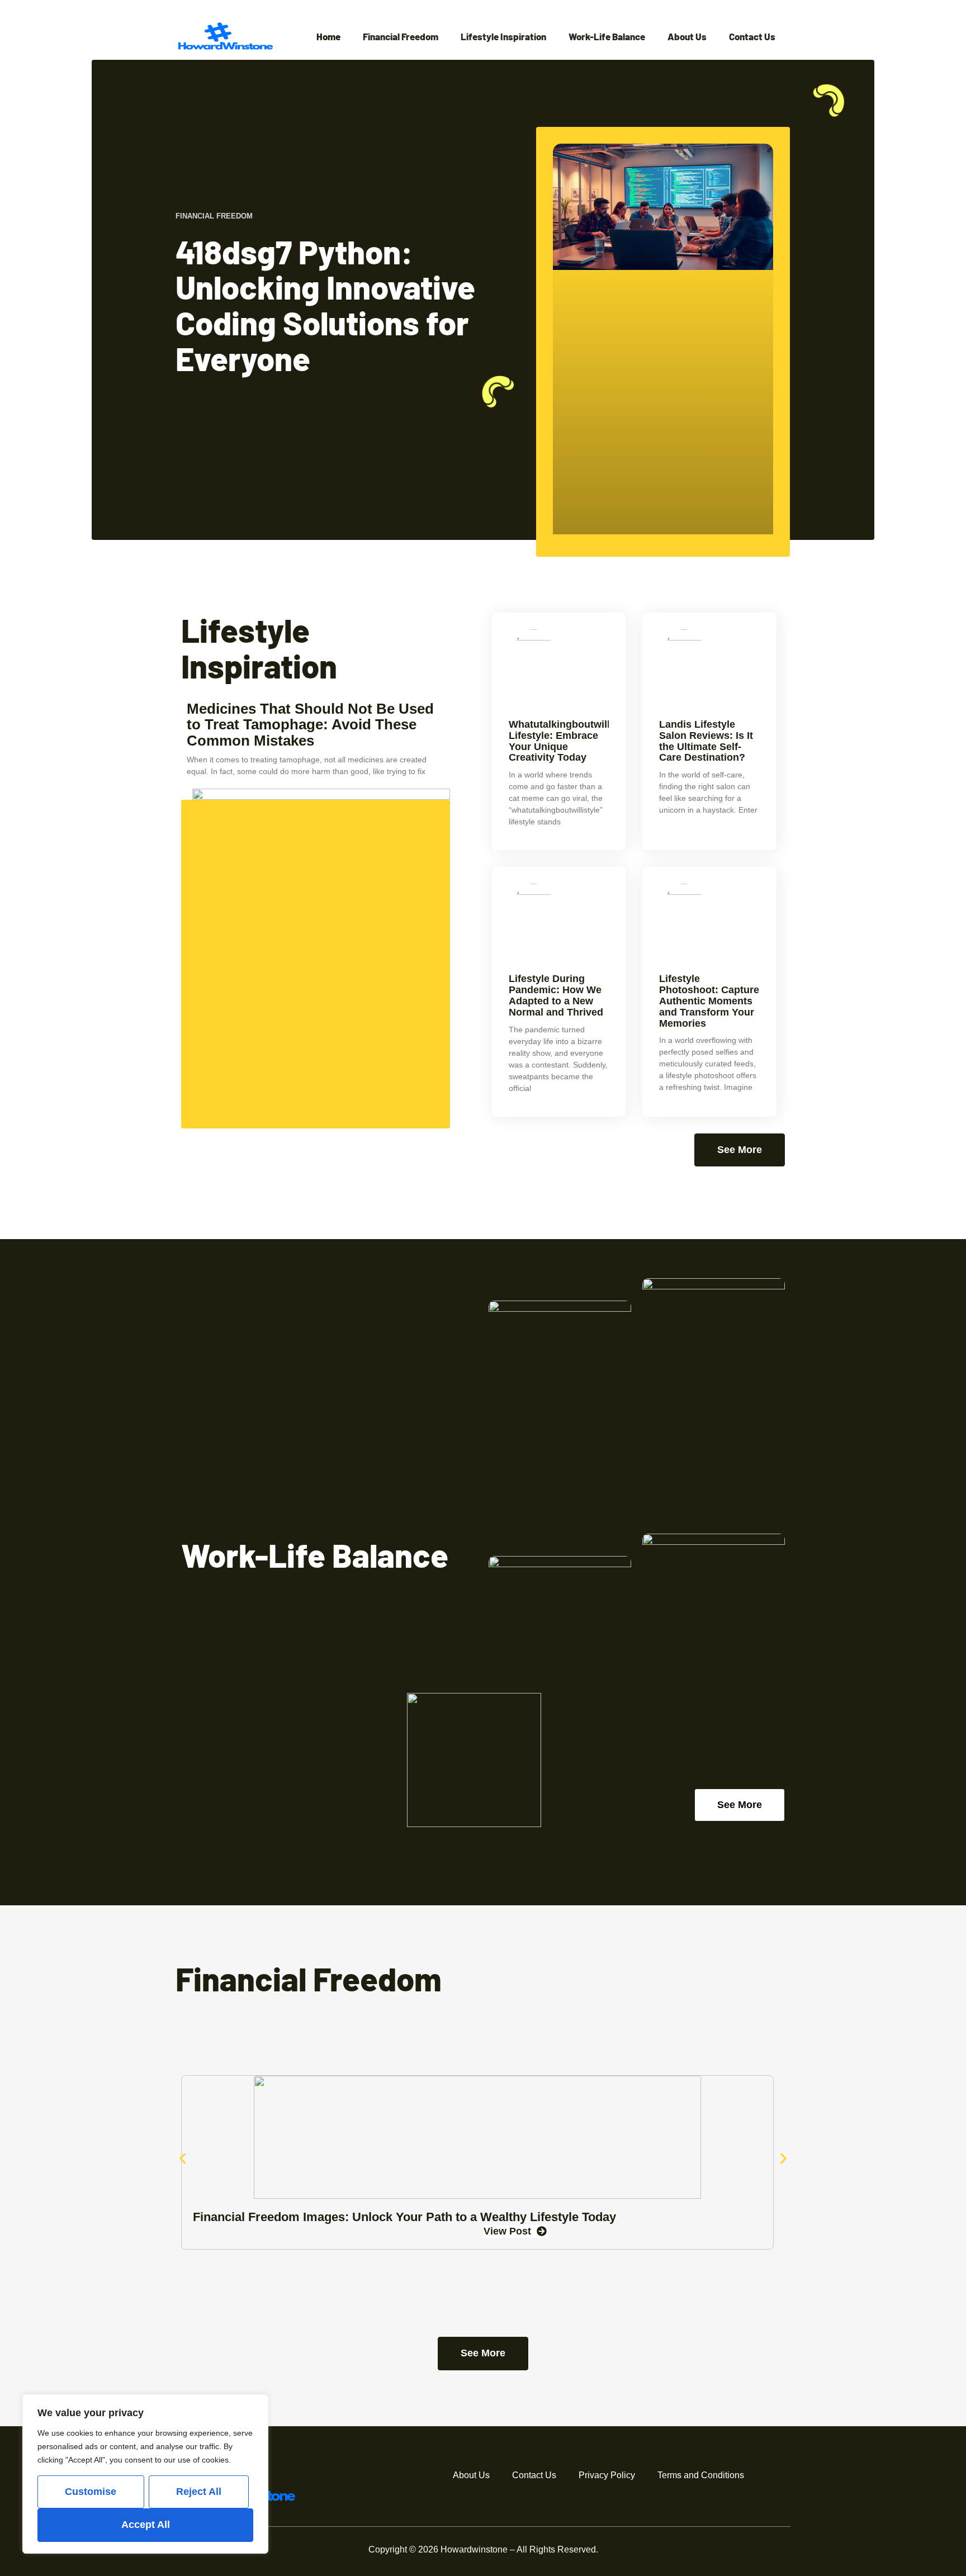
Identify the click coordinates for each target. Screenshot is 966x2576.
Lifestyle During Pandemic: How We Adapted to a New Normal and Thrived (556, 995)
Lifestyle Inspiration (503, 37)
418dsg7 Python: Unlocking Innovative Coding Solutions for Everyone (325, 305)
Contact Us (752, 37)
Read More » (196, 383)
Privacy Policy (607, 2475)
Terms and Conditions (701, 2475)
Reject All (199, 2492)
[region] (145, 2474)
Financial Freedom (401, 37)
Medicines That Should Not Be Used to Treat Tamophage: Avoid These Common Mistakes (310, 725)
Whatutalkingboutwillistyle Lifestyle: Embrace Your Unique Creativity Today (572, 741)
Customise (91, 2492)
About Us (687, 37)
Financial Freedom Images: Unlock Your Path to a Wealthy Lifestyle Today (404, 2217)
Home (328, 37)
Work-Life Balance (607, 37)
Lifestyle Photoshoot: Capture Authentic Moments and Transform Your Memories (709, 1001)
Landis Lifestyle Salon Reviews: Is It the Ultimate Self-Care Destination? (706, 741)
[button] (183, 2159)
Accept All (146, 2525)
